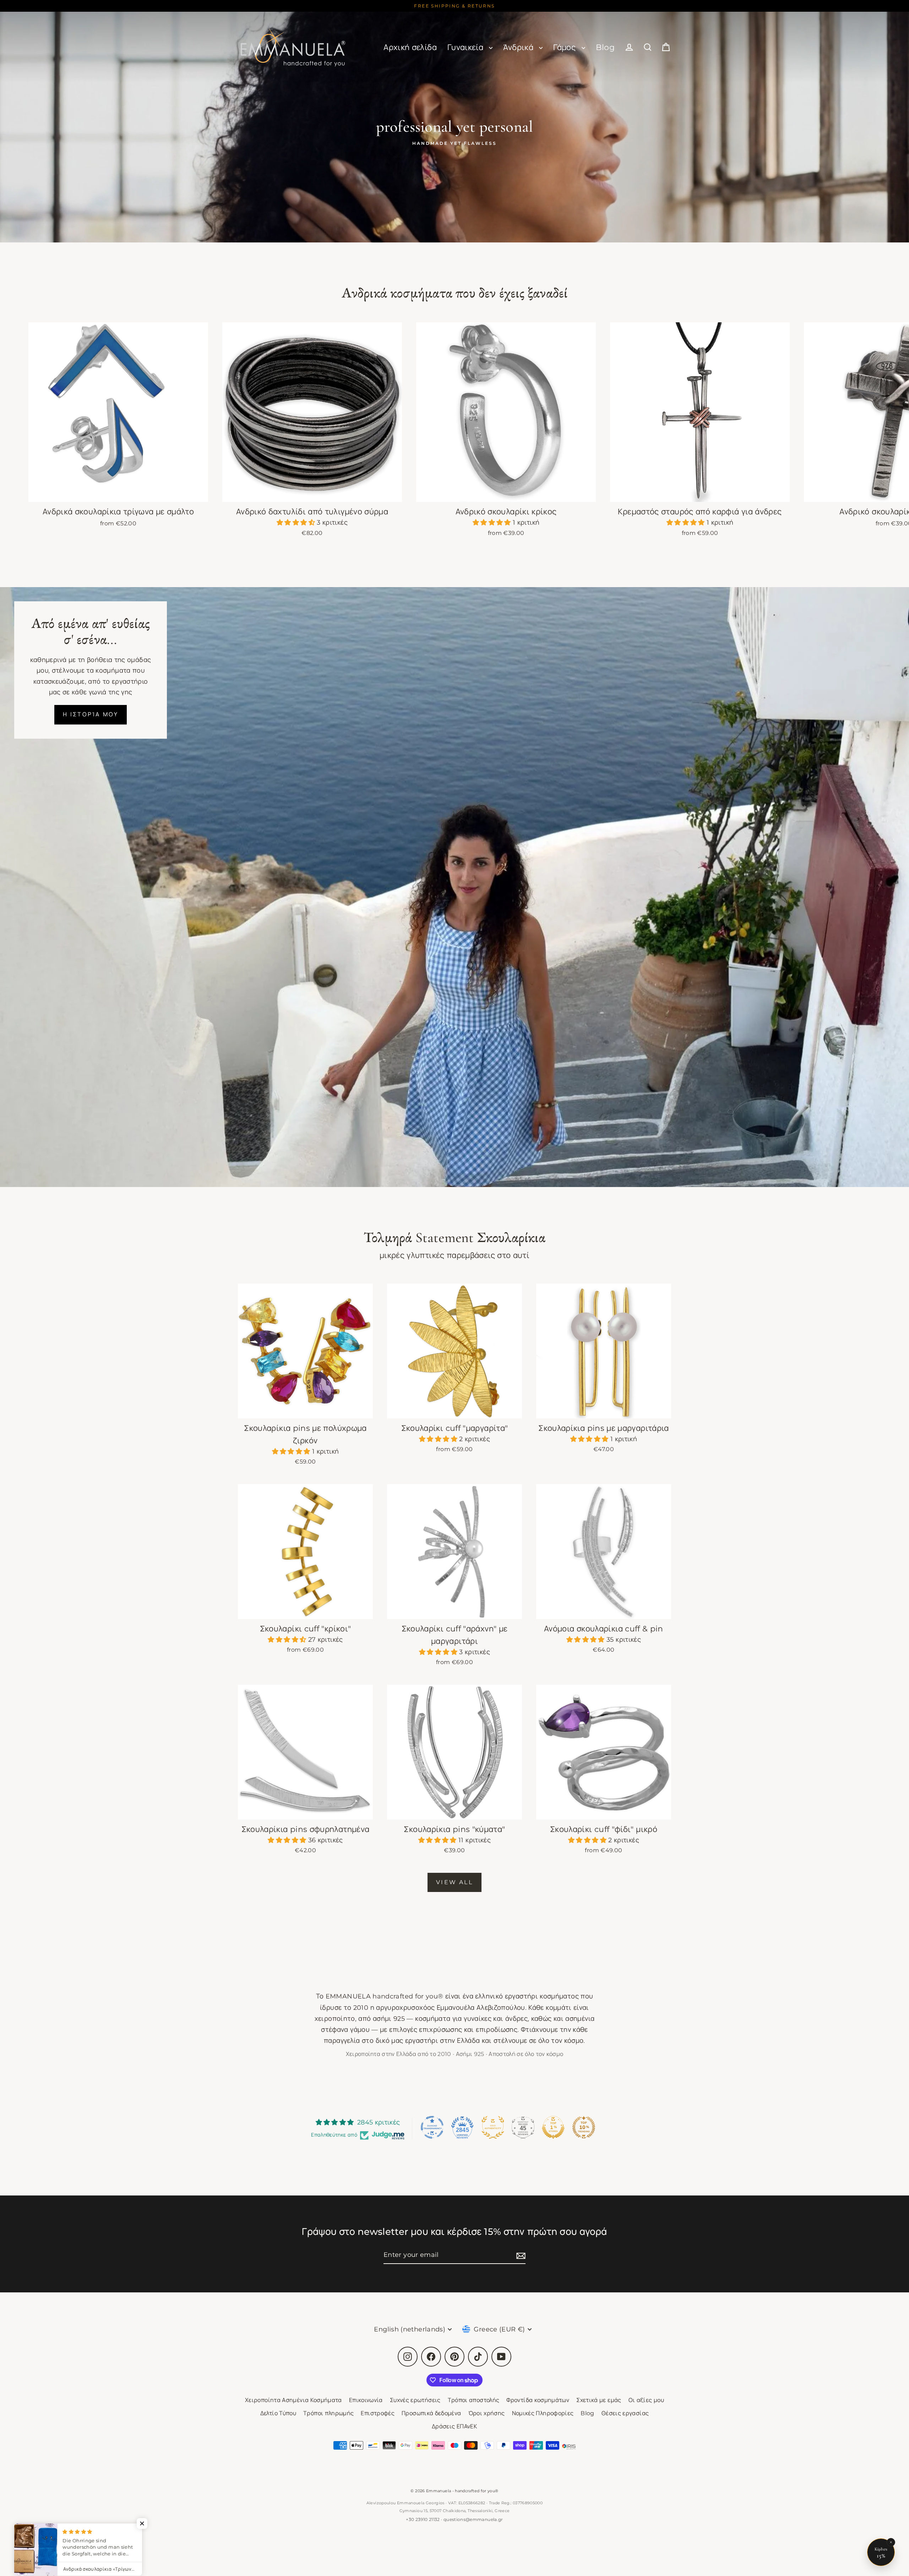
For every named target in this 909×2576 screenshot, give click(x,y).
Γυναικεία (467, 47)
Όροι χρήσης (487, 2413)
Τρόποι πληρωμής (328, 2413)
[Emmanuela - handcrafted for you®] (293, 47)
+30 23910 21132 (423, 2519)
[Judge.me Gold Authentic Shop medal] (493, 2127)
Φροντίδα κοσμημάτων (538, 2400)
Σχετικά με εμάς (599, 2400)
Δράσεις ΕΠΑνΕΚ (454, 2426)
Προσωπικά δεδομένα (431, 2413)
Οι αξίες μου (646, 2400)
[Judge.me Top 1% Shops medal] (553, 2127)
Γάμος (565, 47)
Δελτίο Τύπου (278, 2413)
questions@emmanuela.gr (473, 2519)
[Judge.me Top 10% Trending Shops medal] (584, 2127)
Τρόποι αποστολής (474, 2400)
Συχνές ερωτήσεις (415, 2400)
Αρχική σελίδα (410, 47)
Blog (605, 47)
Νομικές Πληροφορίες (543, 2413)
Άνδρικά (519, 47)
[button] (297, 523)
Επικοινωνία (366, 2400)
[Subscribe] (520, 2255)
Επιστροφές (378, 2413)
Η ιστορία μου (91, 714)
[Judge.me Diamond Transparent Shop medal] (432, 2127)
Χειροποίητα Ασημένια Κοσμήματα (293, 2400)
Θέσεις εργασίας (625, 2413)
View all (454, 1882)
